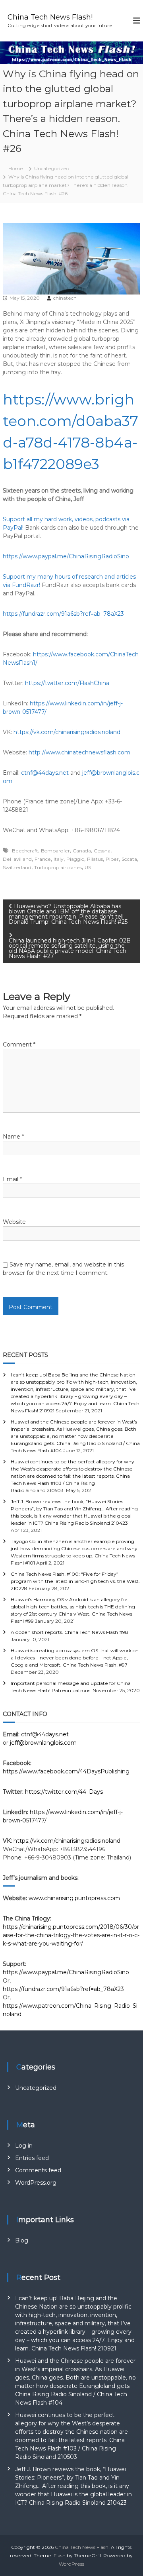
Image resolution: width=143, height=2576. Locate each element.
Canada (82, 851)
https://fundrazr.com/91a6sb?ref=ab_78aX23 (63, 614)
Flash (60, 2555)
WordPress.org (36, 2183)
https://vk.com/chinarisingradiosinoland (67, 732)
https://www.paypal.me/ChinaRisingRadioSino (66, 556)
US (88, 867)
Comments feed (38, 2170)
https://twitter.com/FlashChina (67, 683)
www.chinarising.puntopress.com (74, 1898)
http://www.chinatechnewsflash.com (79, 752)
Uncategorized (52, 168)
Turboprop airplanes (58, 867)
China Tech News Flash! (50, 17)
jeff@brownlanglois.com (43, 1743)
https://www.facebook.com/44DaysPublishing (66, 1771)
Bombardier (55, 851)
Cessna (102, 851)
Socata (129, 859)
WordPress (71, 2564)
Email (12, 1179)
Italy (59, 859)
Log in (24, 2146)
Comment (19, 1045)
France (43, 859)
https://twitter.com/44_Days (64, 1792)
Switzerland (17, 867)
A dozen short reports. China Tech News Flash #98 (70, 1632)
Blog (22, 2240)
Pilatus (95, 859)
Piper (112, 859)
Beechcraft (25, 851)
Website (14, 1222)
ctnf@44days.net (45, 773)
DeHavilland (17, 859)
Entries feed (32, 2158)
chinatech (65, 298)
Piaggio (75, 859)
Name (13, 1137)
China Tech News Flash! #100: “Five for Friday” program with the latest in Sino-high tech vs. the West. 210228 (75, 1581)
